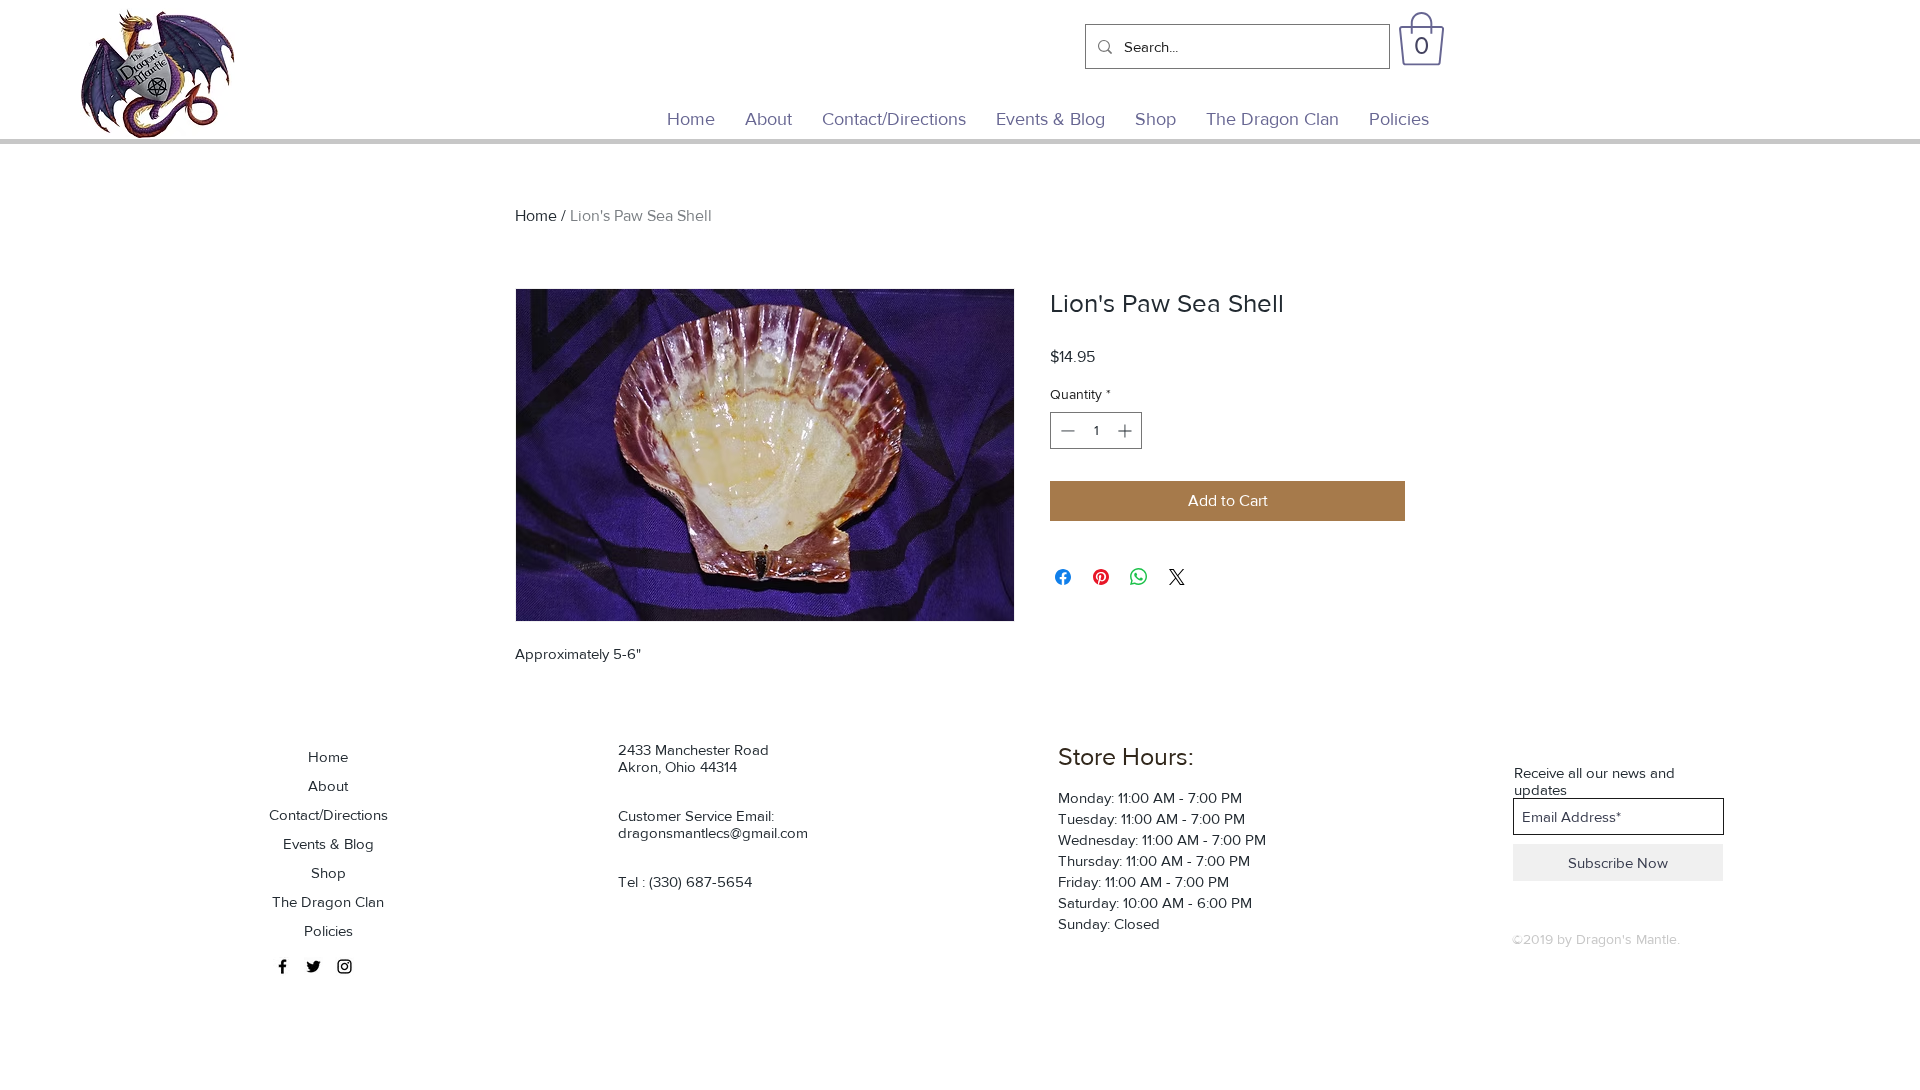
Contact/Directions (328, 814)
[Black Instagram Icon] (344, 966)
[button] (1421, 39)
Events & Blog (328, 843)
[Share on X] (1177, 577)
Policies (328, 930)
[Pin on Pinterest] (1101, 577)
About (328, 785)
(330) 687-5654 (700, 881)
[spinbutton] (1096, 430)
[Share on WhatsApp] (1139, 577)
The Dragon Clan (328, 901)
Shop (328, 872)
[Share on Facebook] (1063, 577)
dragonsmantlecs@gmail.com (713, 832)
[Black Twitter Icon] (313, 966)
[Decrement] (1065, 430)
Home (536, 215)
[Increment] (1126, 430)
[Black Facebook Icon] (282, 966)
